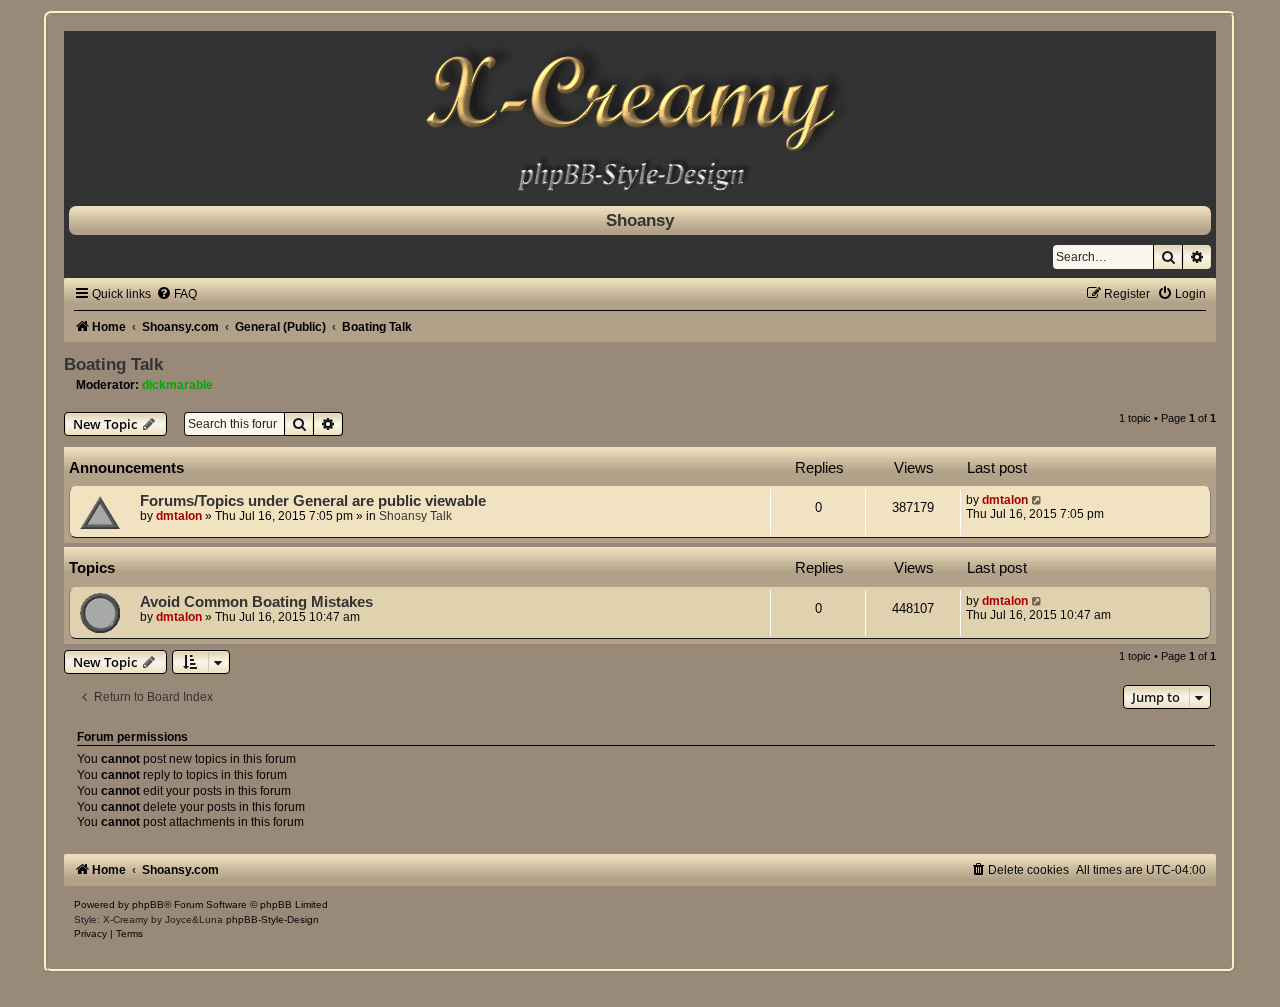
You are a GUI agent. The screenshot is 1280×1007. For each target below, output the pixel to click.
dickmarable (177, 385)
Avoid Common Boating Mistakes (256, 602)
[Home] (640, 113)
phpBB (148, 904)
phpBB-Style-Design (272, 919)
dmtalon (179, 516)
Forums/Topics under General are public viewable (313, 501)
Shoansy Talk (415, 516)
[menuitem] (176, 294)
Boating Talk (113, 364)
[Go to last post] (1037, 500)
